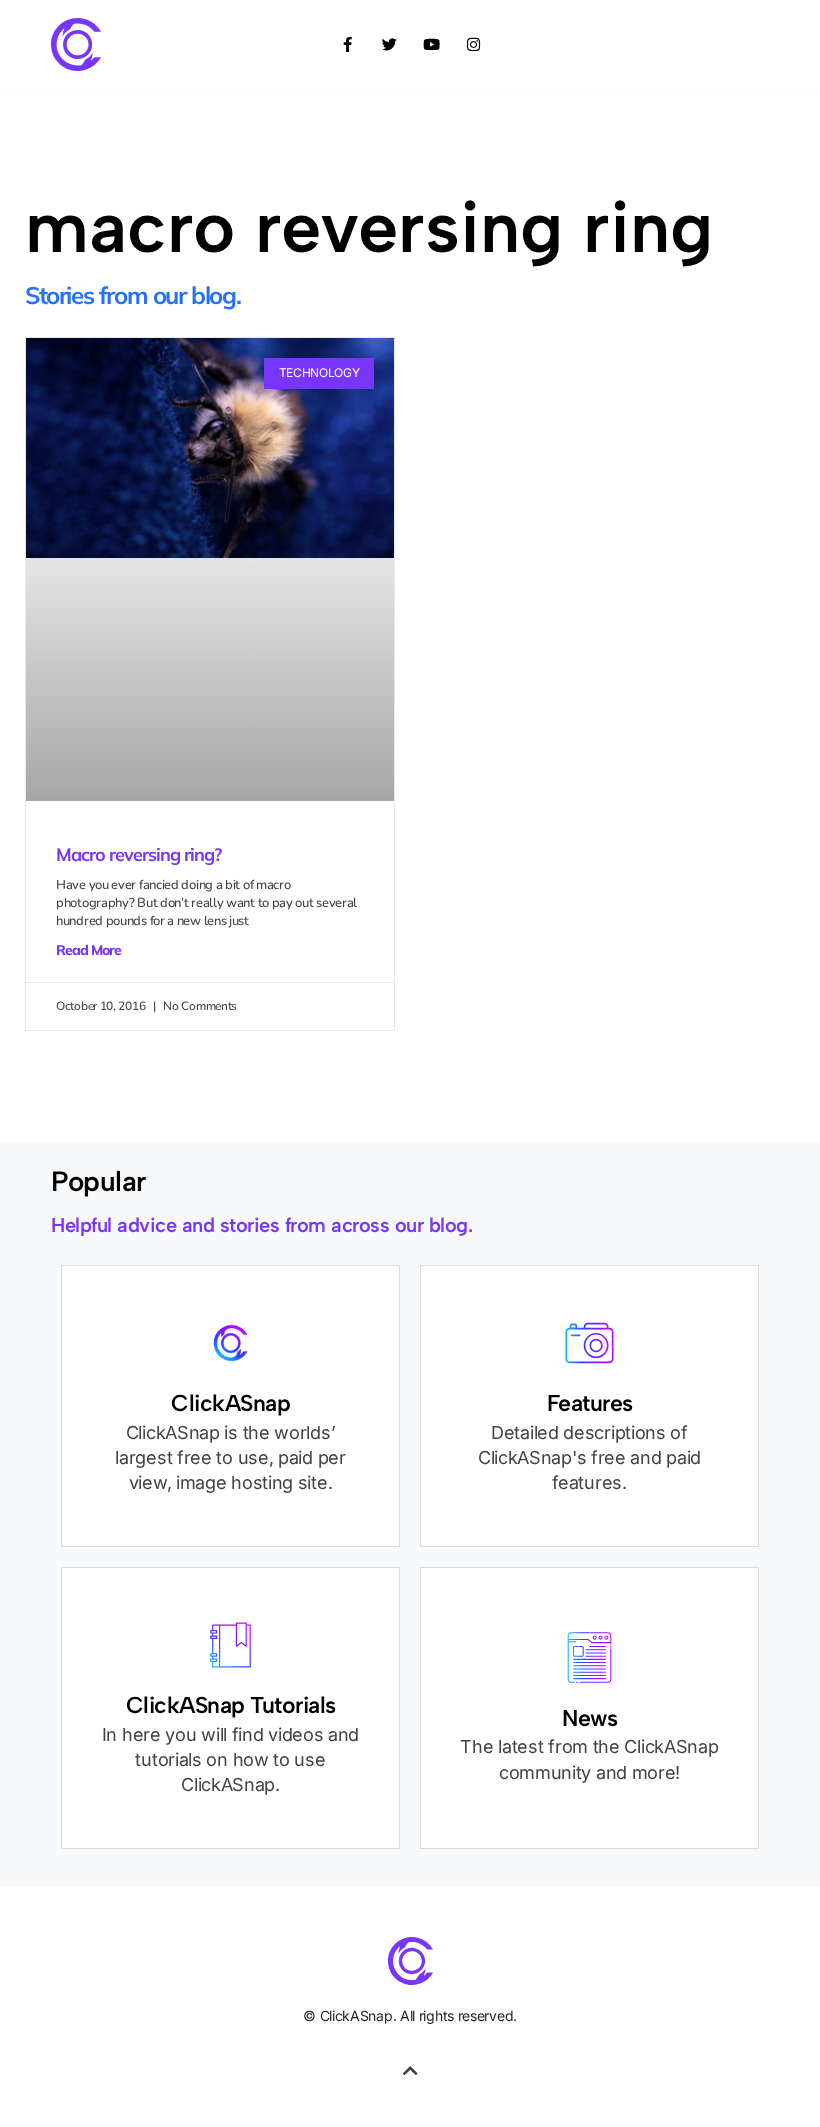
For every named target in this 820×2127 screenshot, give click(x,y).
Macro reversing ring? (138, 854)
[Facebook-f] (347, 45)
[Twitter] (389, 45)
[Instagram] (473, 45)
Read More (88, 950)
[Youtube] (431, 45)
